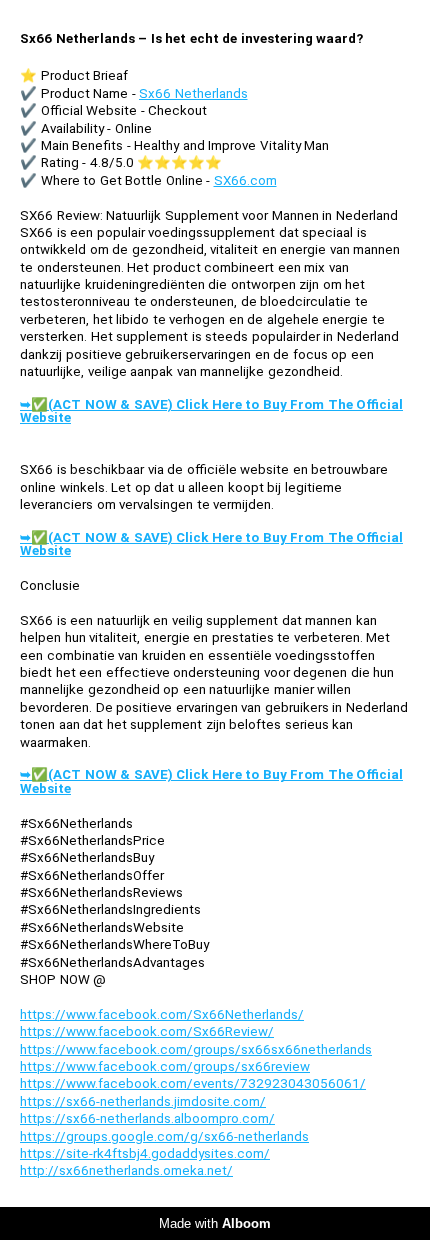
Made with (215, 1223)
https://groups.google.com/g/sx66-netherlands (164, 1136)
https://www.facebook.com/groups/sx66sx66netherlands (196, 1049)
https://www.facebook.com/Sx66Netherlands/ (162, 1014)
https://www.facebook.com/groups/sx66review (165, 1066)
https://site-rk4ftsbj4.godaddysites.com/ (145, 1153)
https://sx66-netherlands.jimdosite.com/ (143, 1101)
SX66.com (245, 180)
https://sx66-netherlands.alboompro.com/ (147, 1118)
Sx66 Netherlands (193, 93)
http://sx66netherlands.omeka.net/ (126, 1170)
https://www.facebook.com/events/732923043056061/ (193, 1083)
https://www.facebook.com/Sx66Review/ (147, 1031)
